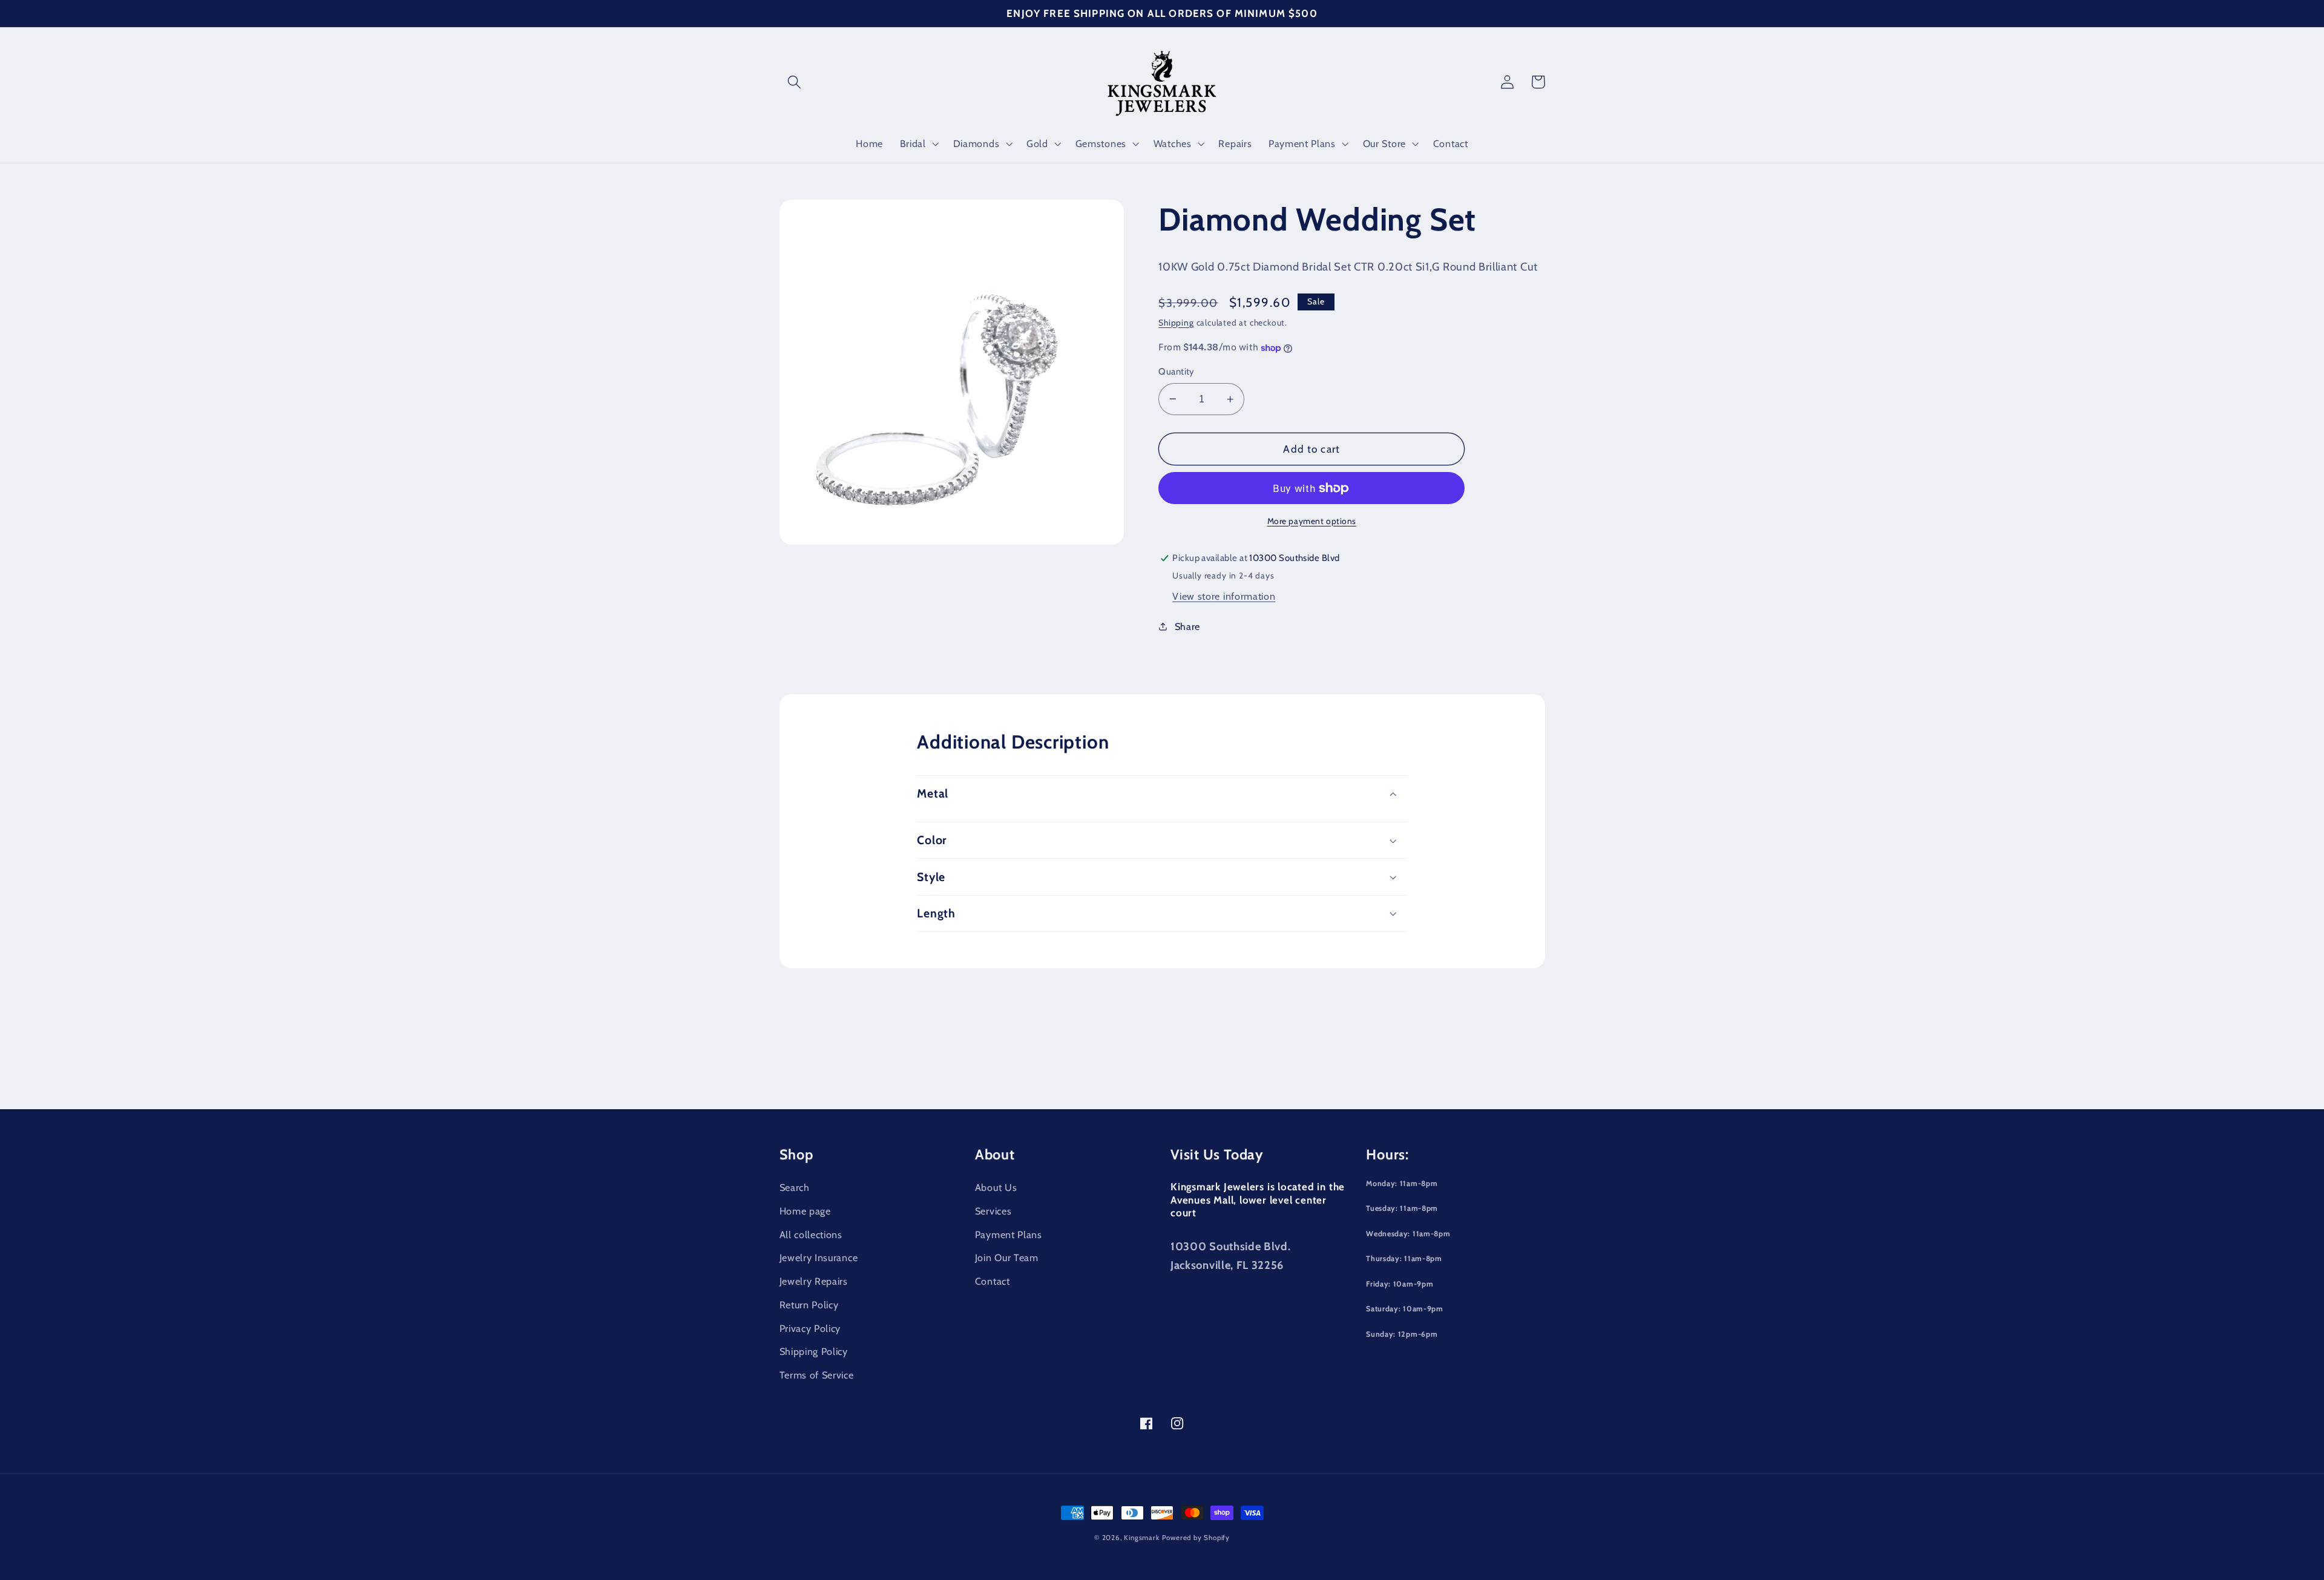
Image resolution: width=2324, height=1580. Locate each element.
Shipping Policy (814, 1351)
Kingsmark (1141, 1538)
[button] (795, 82)
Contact (993, 1281)
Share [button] (1187, 626)
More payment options (1312, 521)
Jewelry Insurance (819, 1257)
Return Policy (809, 1305)
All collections (811, 1234)
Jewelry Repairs (814, 1281)
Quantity (1177, 372)
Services (993, 1211)
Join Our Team (1007, 1257)
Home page (805, 1211)
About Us (996, 1187)
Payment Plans (1009, 1234)
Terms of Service (817, 1375)
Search (795, 1187)
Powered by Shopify (1196, 1538)
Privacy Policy (810, 1328)
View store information (1224, 596)
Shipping (1176, 323)
